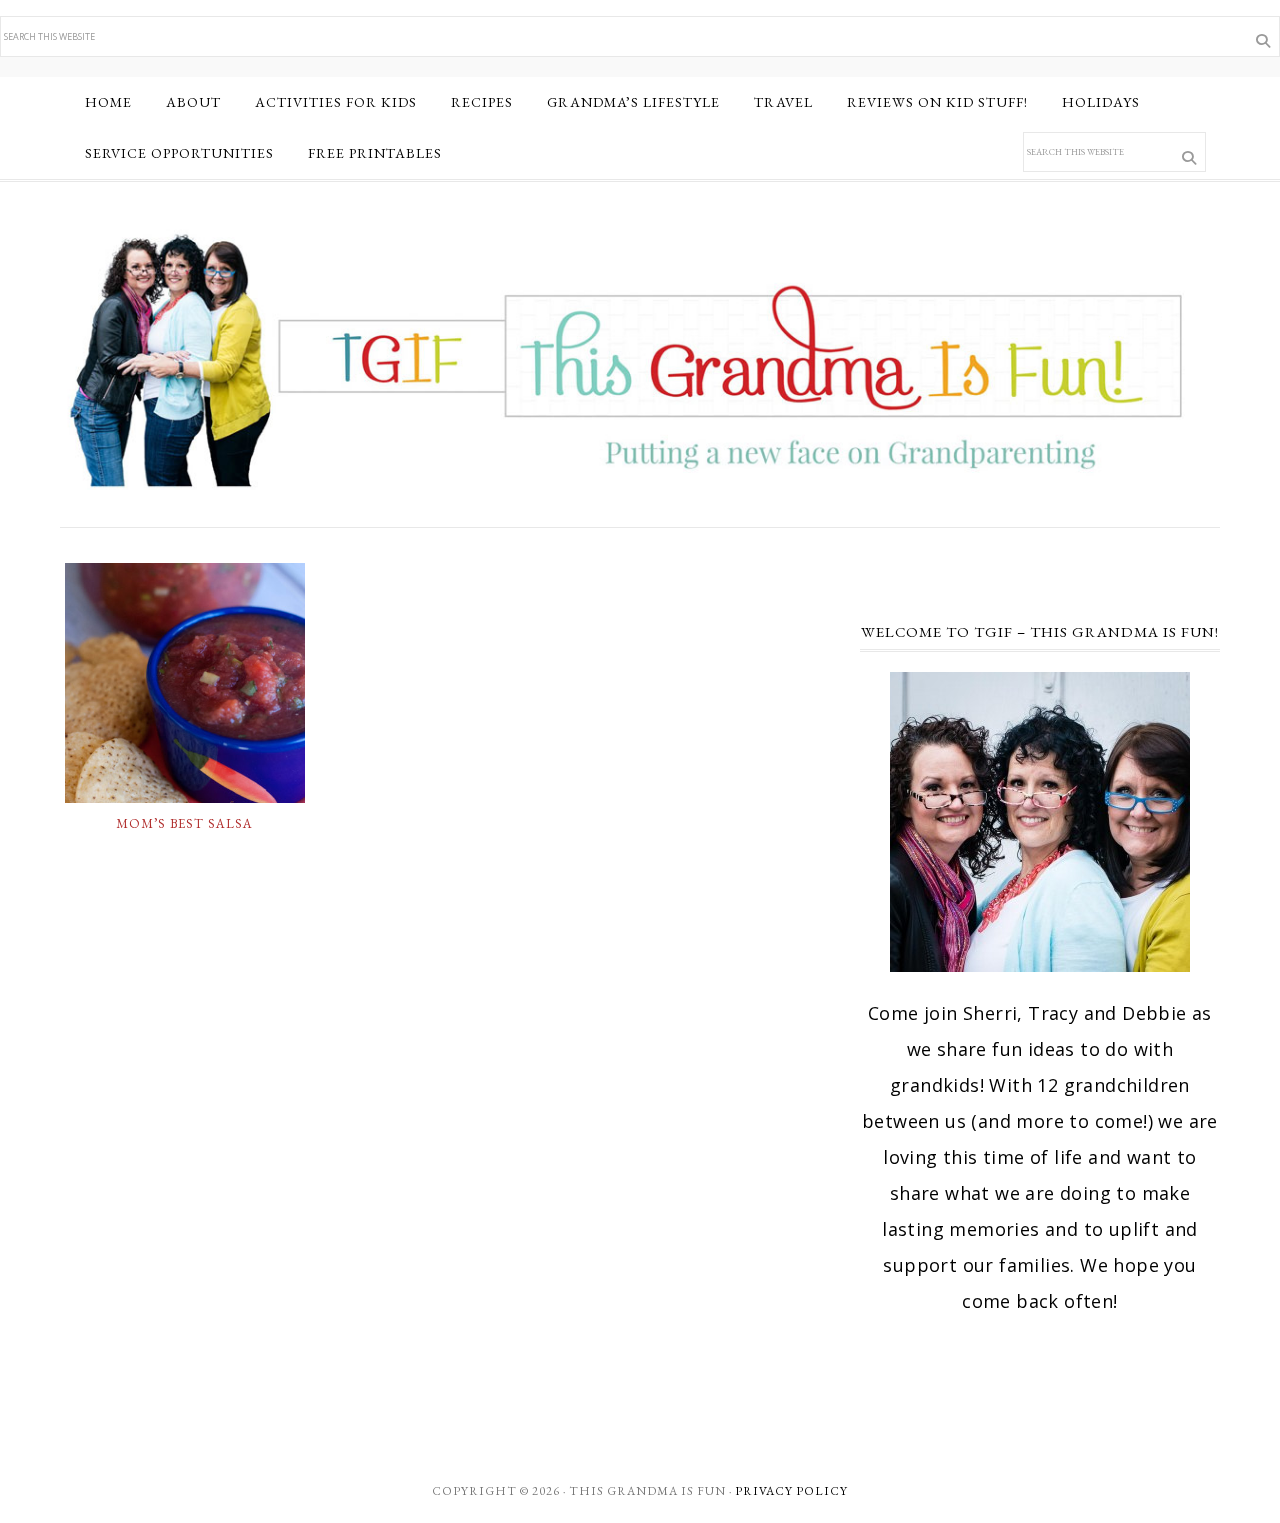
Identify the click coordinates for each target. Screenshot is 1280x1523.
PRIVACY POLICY (791, 1491)
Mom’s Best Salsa (184, 823)
